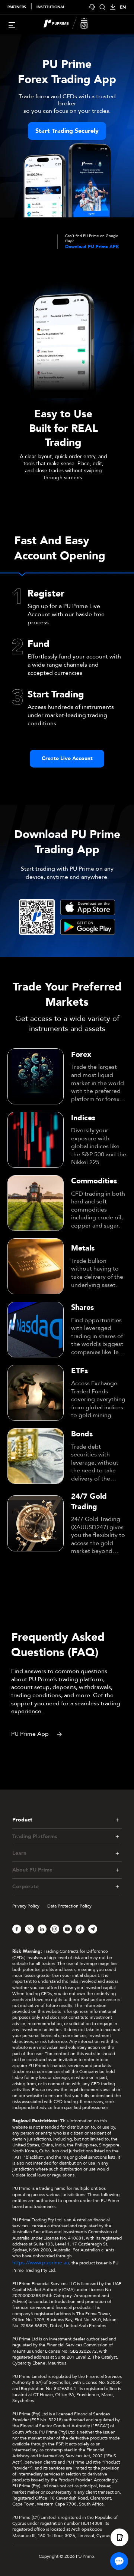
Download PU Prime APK (92, 247)
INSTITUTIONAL (51, 7)
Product (22, 1820)
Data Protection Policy (69, 1906)
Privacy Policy (26, 1906)
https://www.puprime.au (41, 2263)
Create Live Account (67, 758)
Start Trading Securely (67, 131)
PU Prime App (30, 1734)
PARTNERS (17, 7)
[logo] (71, 24)
